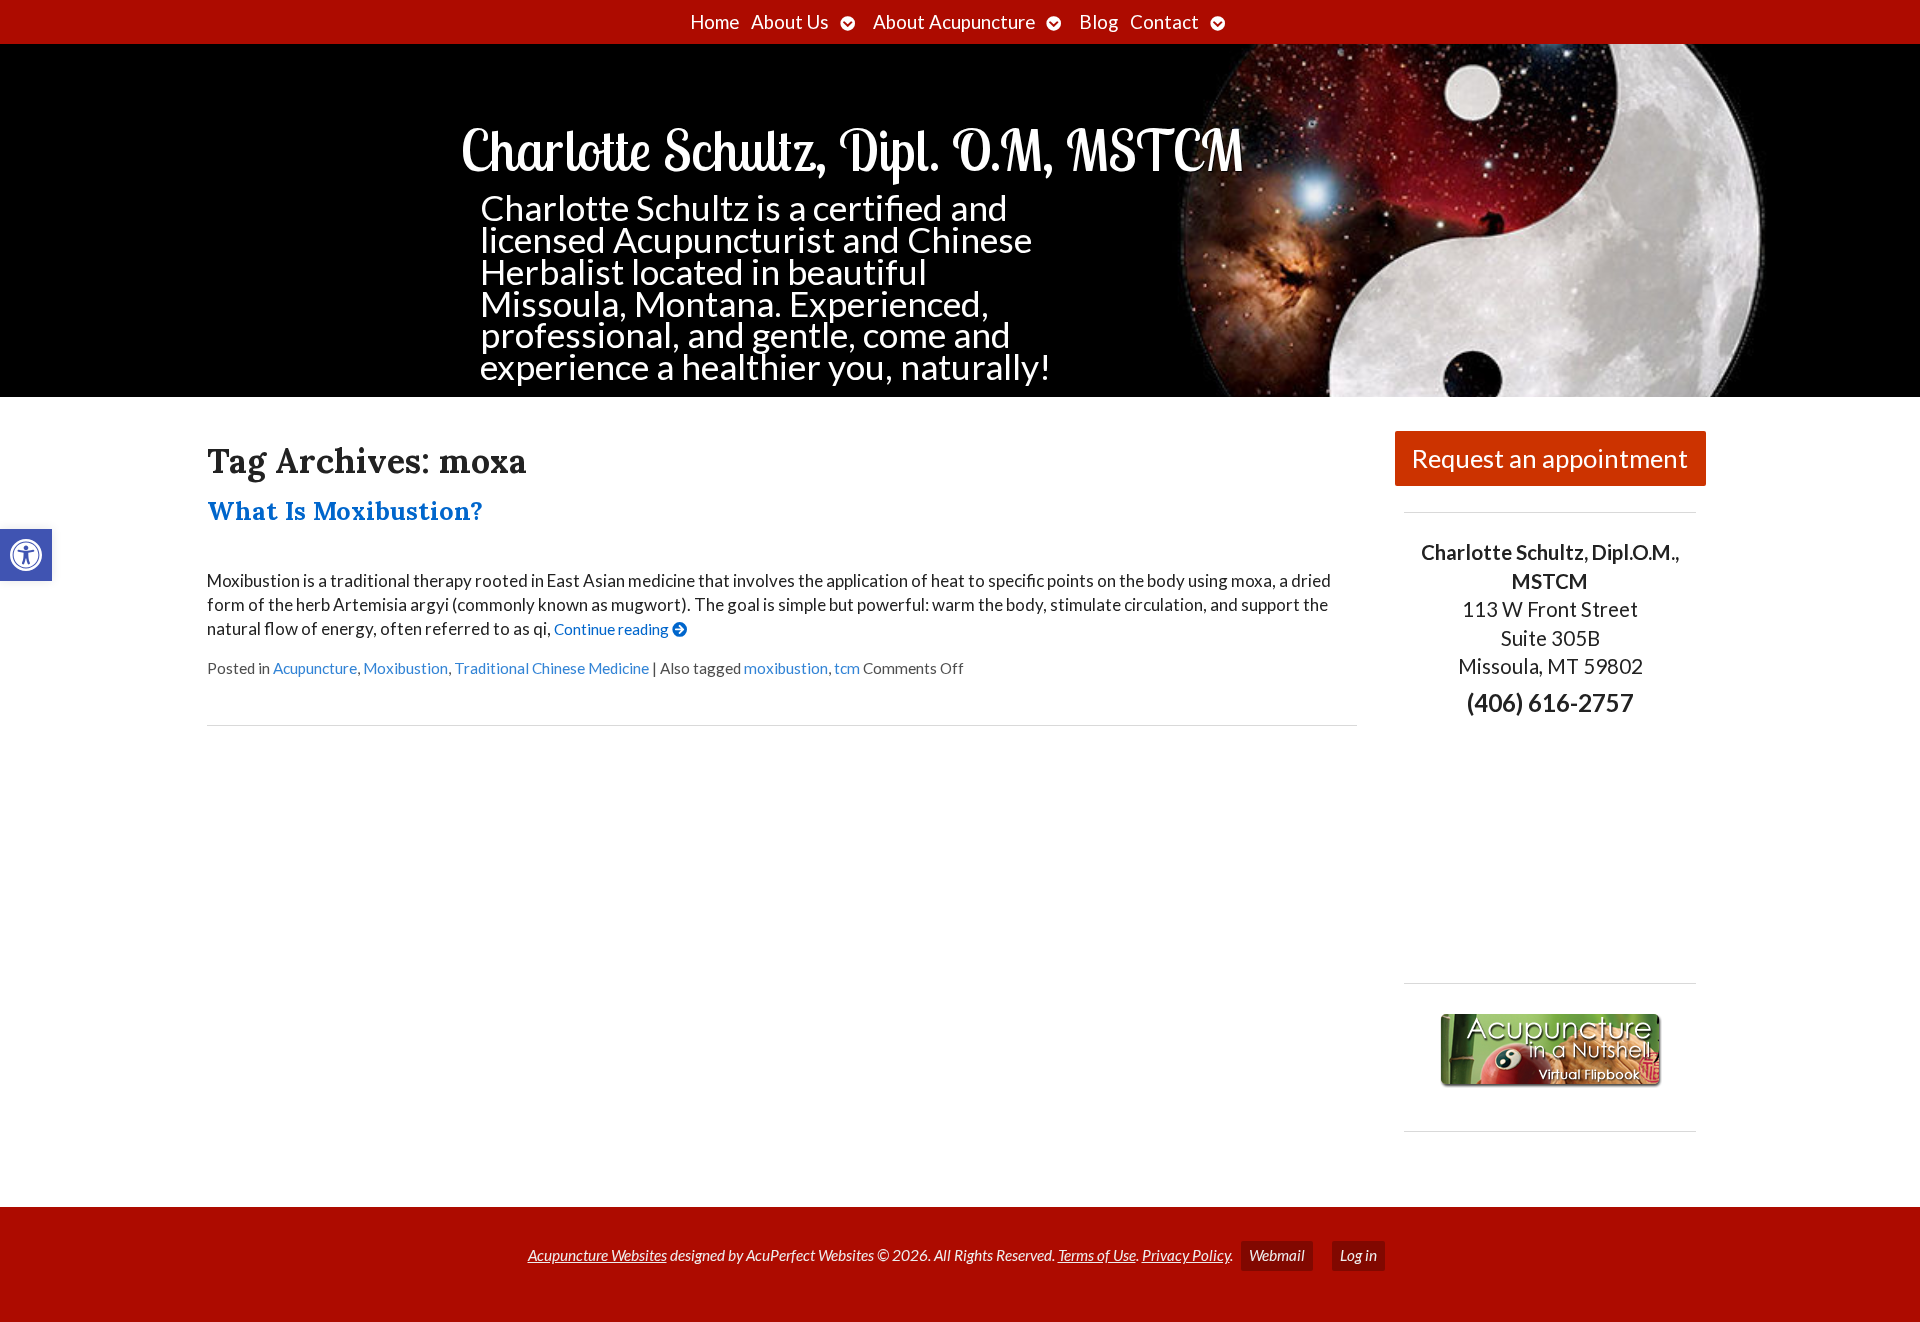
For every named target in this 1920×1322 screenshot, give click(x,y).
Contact (1164, 22)
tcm (847, 668)
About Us (790, 22)
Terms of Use (1097, 1255)
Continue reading (613, 629)
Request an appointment (1550, 458)
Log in (1358, 1255)
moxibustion (786, 668)
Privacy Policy (1186, 1255)
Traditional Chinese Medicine (551, 668)
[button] (26, 555)
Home (714, 22)
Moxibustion (405, 668)
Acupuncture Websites (597, 1255)
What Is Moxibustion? (345, 510)
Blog (1098, 22)
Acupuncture (315, 668)
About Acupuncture (954, 22)
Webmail (1277, 1255)
